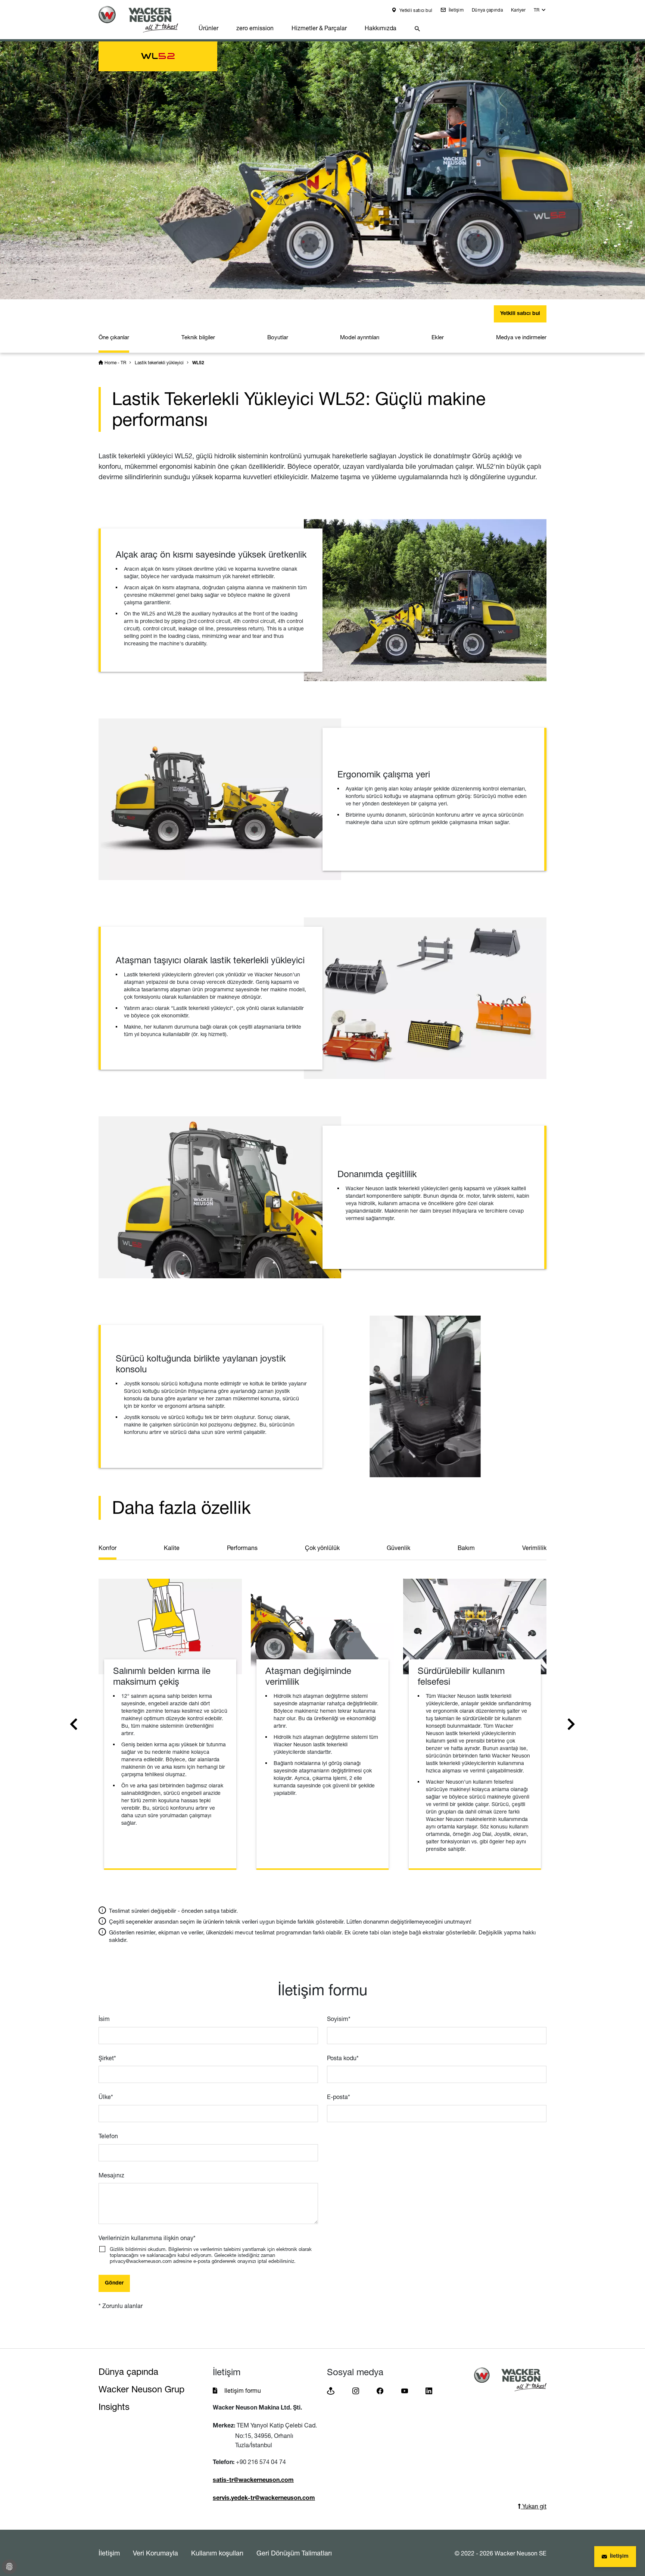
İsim (104, 2019)
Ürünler (208, 28)
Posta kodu (343, 2058)
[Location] (331, 2391)
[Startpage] (144, 19)
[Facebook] (380, 2391)
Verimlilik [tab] (534, 1548)
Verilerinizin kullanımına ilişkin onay (147, 2238)
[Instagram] (356, 2391)
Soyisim (339, 2019)
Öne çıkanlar (114, 337)
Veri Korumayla (155, 2553)
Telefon (108, 2136)
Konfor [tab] (107, 1548)
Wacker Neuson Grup (141, 2389)
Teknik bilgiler (198, 337)
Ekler (438, 337)
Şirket (107, 2058)
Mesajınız (111, 2175)
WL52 (198, 363)
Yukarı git (534, 2506)
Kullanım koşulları (217, 2553)
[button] (540, 12)
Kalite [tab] (172, 1548)
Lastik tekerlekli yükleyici (159, 363)
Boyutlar (278, 337)
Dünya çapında (487, 10)
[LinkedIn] (429, 2391)
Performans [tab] (242, 1548)
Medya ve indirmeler (521, 337)
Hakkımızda (381, 28)
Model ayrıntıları (360, 337)
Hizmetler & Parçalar (319, 28)
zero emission (255, 28)
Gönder (114, 2283)
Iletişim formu (243, 2391)
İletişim (455, 10)
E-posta (339, 2097)
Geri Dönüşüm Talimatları (294, 2553)
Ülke (106, 2097)
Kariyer (518, 10)
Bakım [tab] (466, 1548)
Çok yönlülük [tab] (322, 1548)
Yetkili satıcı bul (415, 10)
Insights (114, 2407)
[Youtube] (405, 2391)
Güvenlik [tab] (398, 1548)
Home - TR (115, 363)
